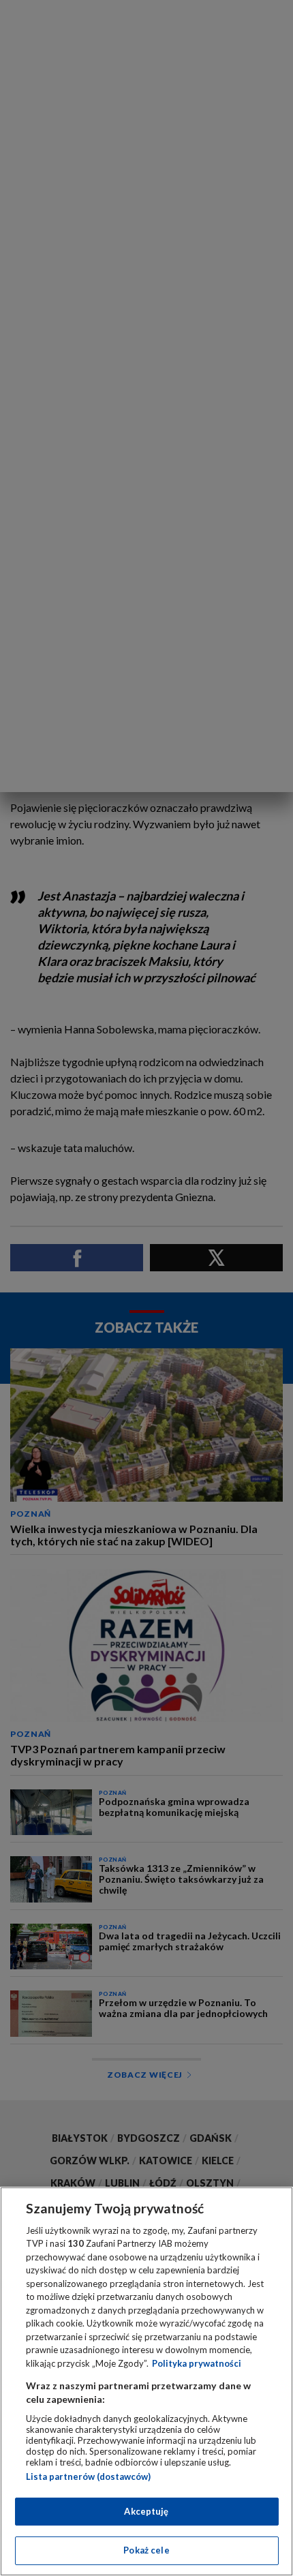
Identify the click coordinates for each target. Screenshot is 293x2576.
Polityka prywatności (197, 2363)
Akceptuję (146, 2511)
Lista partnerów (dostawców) (88, 2476)
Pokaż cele (146, 2550)
